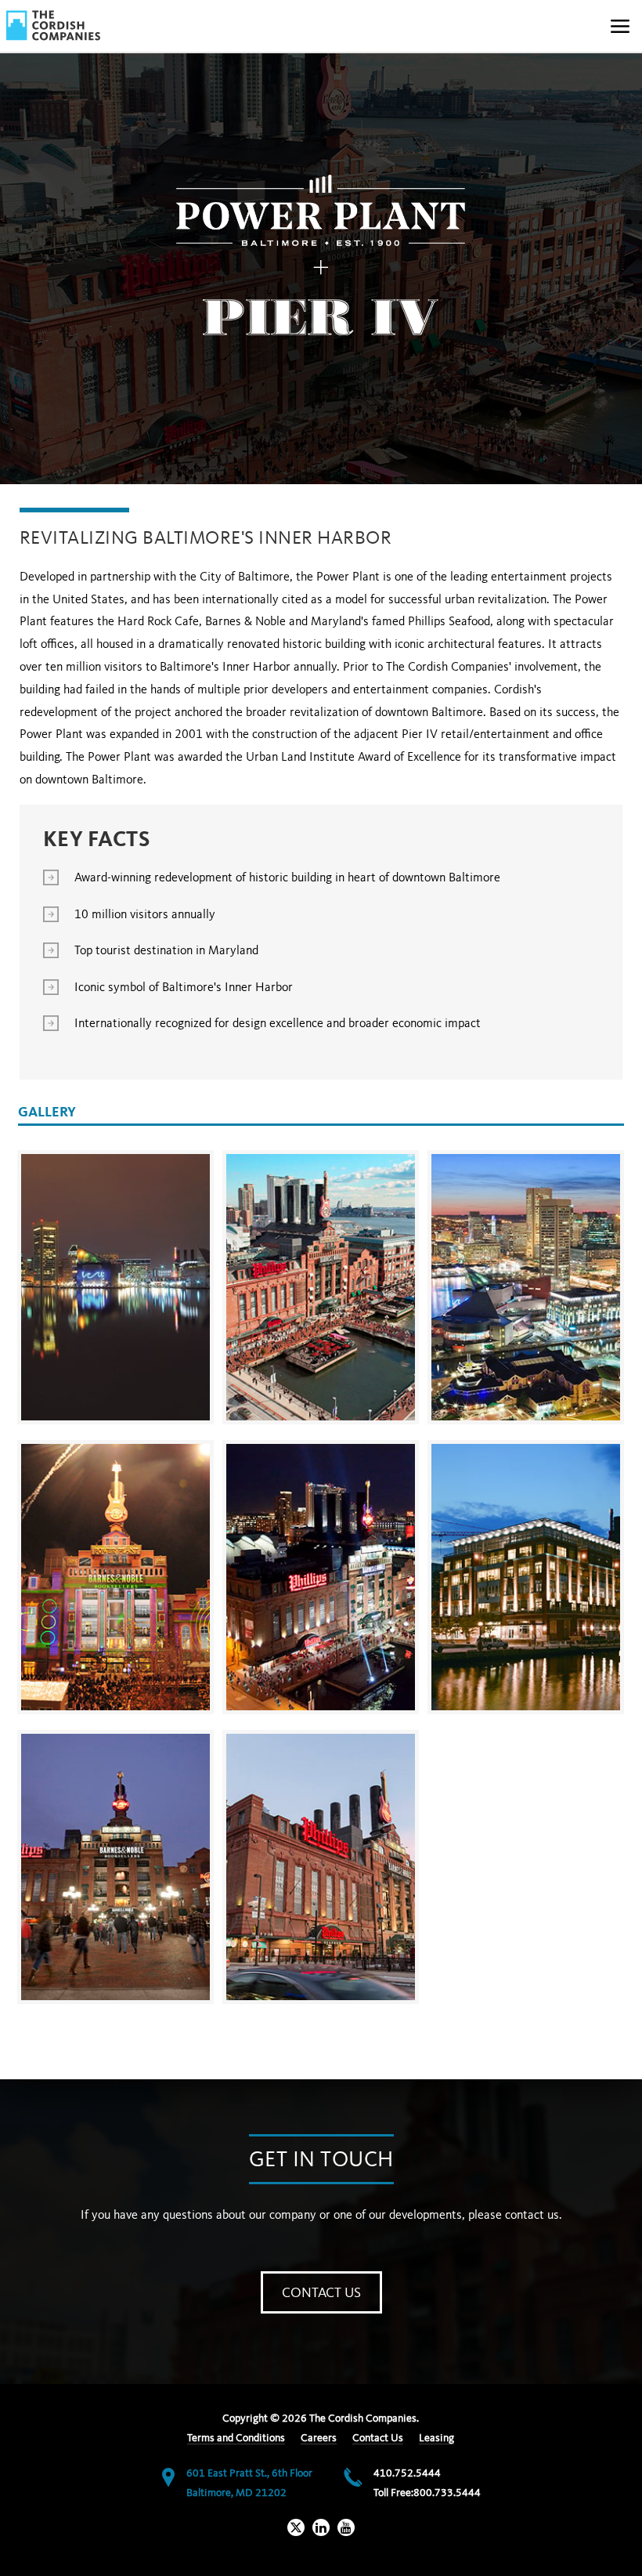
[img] (53, 25)
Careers (319, 2438)
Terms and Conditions (236, 2438)
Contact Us (321, 2293)
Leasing (436, 2438)
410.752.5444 (407, 2473)
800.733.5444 (447, 2493)
